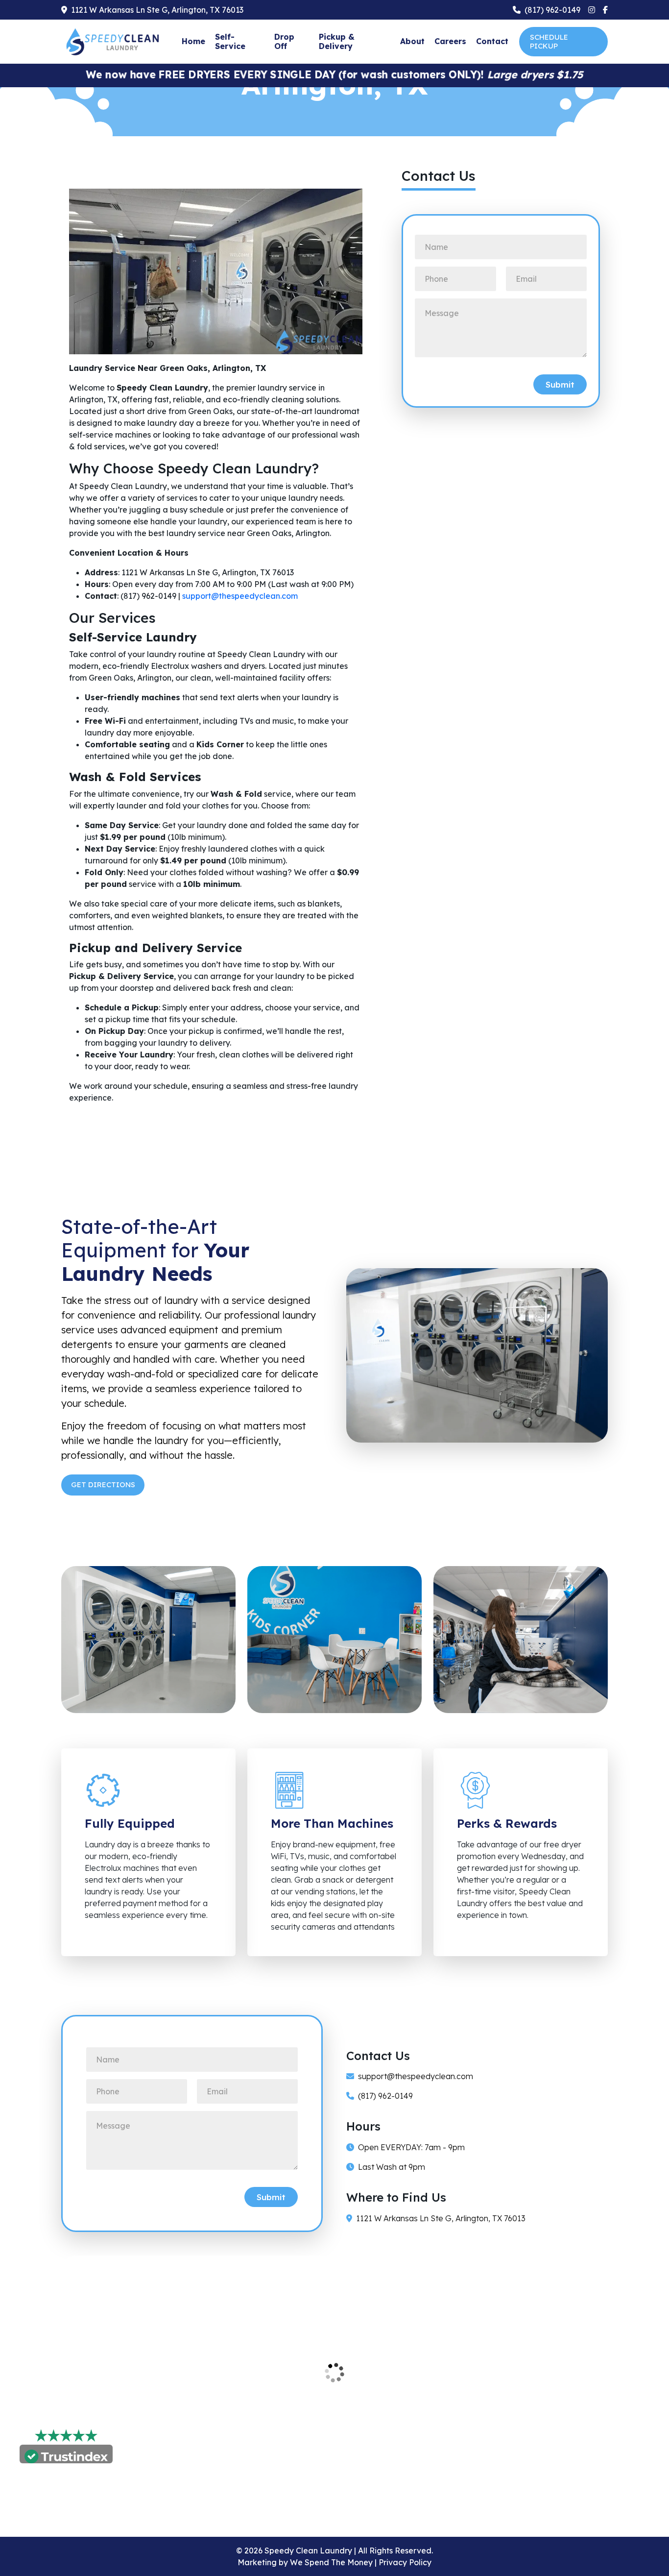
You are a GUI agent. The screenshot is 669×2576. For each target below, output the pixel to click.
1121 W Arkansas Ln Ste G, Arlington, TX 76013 (441, 2218)
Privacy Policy (405, 2562)
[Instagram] (592, 10)
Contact (492, 41)
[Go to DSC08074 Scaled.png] (521, 1639)
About (412, 41)
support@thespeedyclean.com (416, 2076)
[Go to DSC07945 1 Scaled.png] (148, 1639)
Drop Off (284, 41)
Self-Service (230, 41)
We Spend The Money (332, 2562)
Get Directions (104, 1484)
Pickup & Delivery (337, 41)
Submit (560, 384)
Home (193, 41)
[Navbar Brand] (115, 41)
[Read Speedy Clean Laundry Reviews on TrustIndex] (66, 2455)
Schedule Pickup (549, 41)
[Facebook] (605, 10)
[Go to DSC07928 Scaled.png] (334, 1639)
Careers (450, 41)
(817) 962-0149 (385, 2096)
